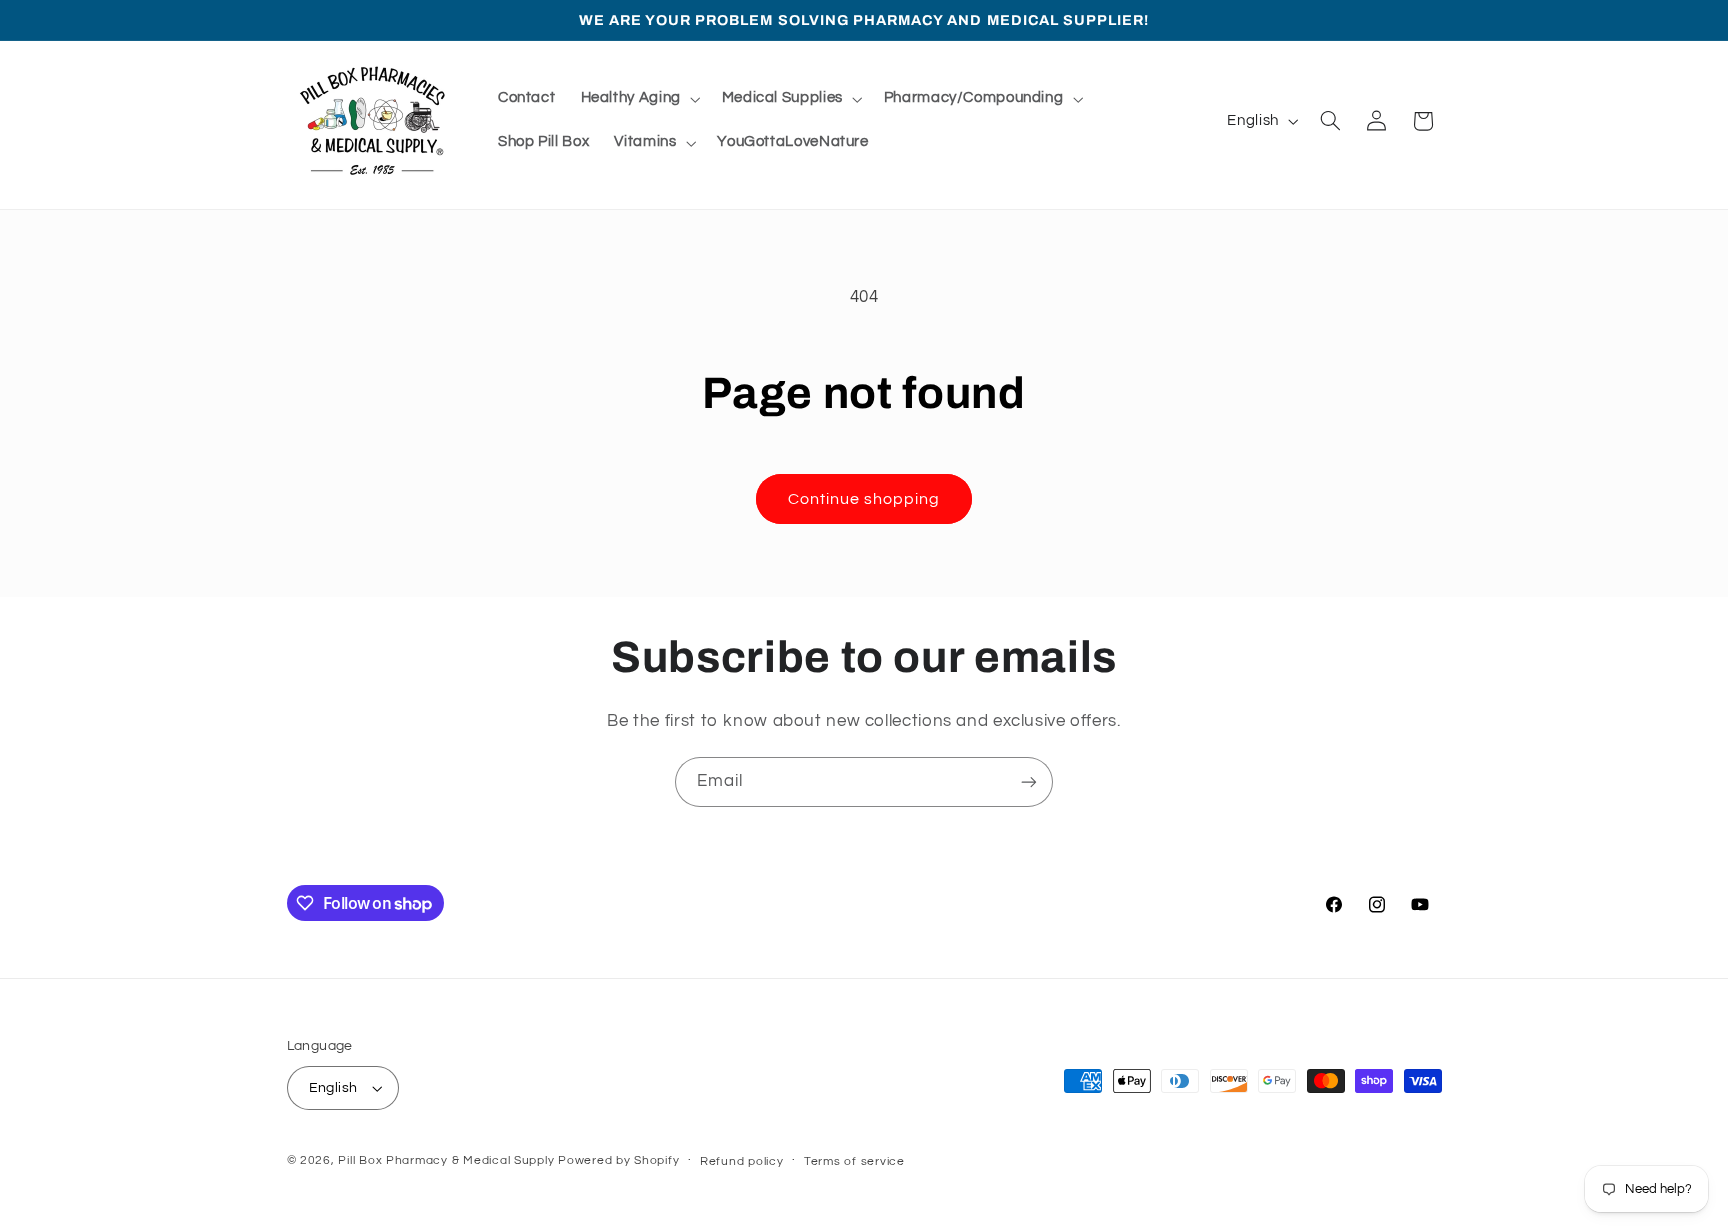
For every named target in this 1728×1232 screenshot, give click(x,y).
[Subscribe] (1029, 781)
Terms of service (854, 1161)
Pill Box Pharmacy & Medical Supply (446, 1160)
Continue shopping (864, 499)
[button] (638, 99)
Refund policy (742, 1161)
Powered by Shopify (618, 1160)
